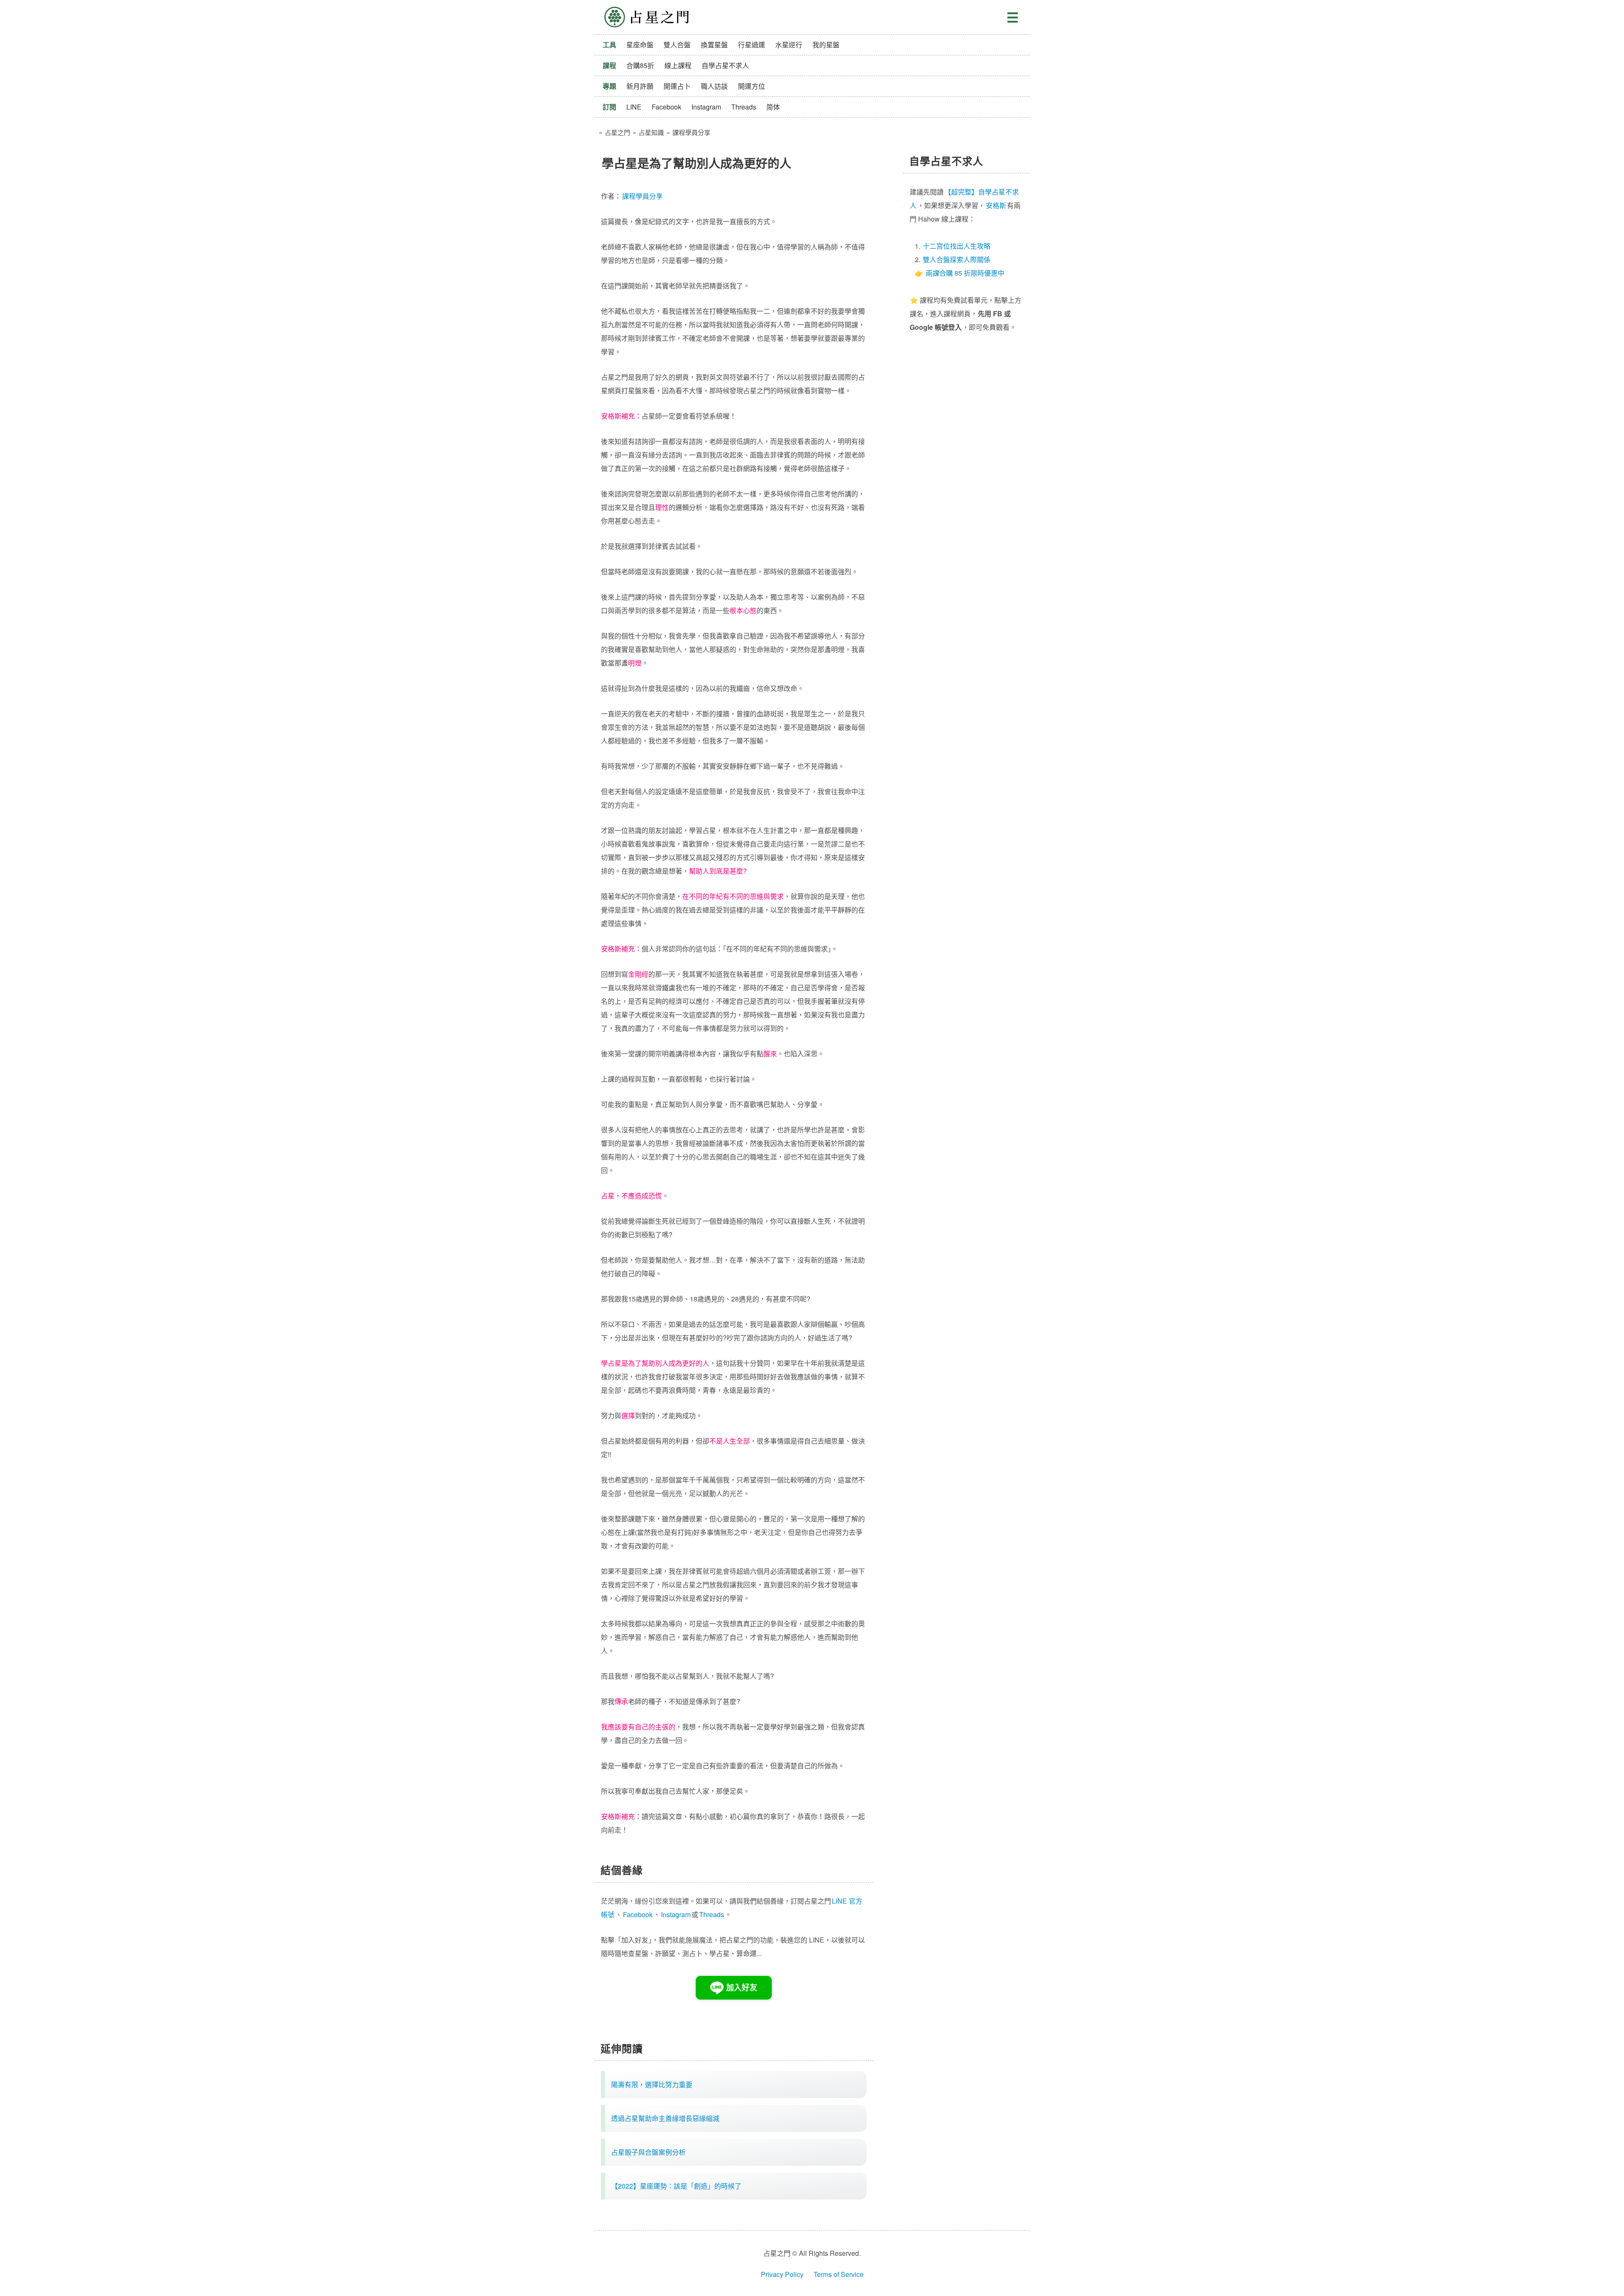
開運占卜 (677, 86)
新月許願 (640, 86)
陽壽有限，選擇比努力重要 (652, 2084)
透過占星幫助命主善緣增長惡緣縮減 (665, 2118)
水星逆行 (789, 45)
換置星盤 (714, 45)
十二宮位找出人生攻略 (957, 246)
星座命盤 (640, 45)
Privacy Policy (782, 2274)
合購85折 (640, 65)
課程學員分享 (642, 196)
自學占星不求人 (725, 65)
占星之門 (647, 17)
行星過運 (752, 45)
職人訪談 (714, 86)
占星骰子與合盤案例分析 (648, 2152)
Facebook (667, 107)
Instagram (706, 107)
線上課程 (678, 65)
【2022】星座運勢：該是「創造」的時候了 (676, 2186)
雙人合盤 (677, 45)
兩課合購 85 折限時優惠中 (965, 273)
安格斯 (996, 205)
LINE (634, 107)
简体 (773, 107)
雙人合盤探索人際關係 (957, 259)
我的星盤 (826, 45)
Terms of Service (839, 2274)
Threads (744, 107)
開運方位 (752, 86)
